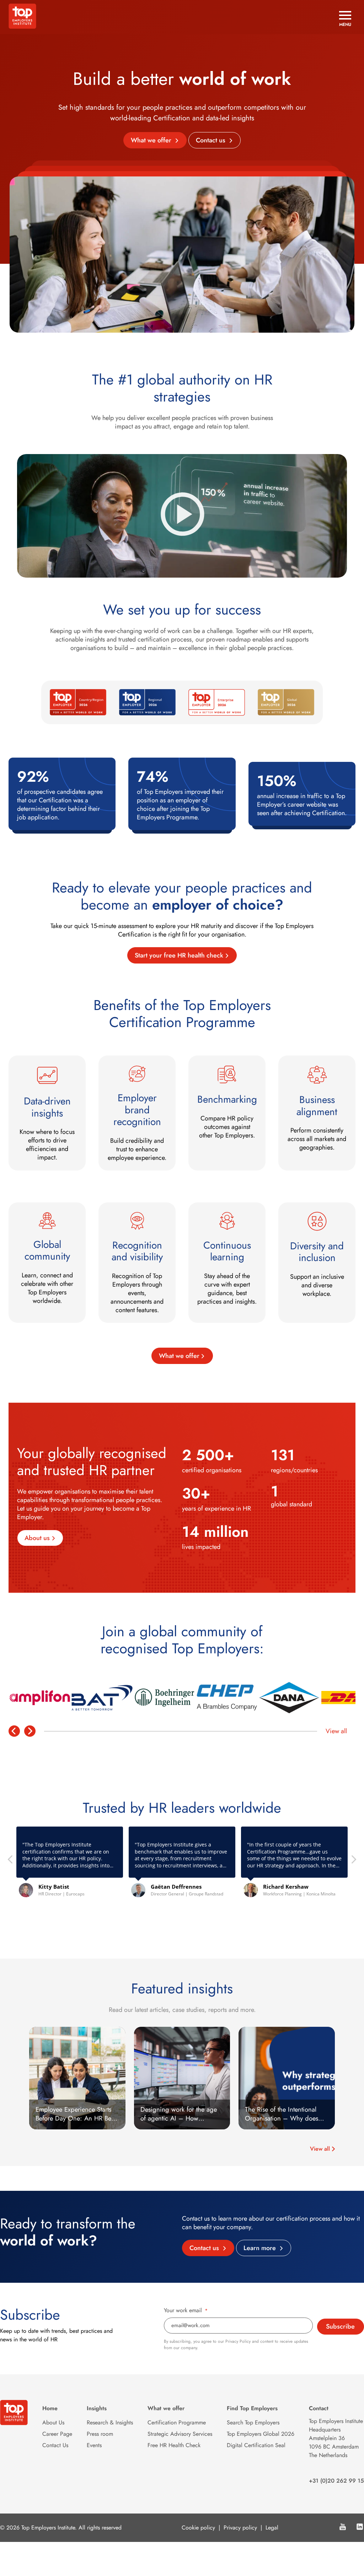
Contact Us (55, 2445)
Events (94, 2445)
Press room (100, 2434)
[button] (353, 1861)
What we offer (152, 140)
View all (336, 1731)
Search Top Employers (253, 2422)
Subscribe (340, 2326)
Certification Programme (177, 2422)
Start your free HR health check (179, 955)
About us (37, 1538)
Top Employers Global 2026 (261, 2434)
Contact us (212, 140)
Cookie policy (198, 2528)
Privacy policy (240, 2528)
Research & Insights (110, 2422)
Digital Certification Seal (256, 2445)
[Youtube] (343, 2528)
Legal (272, 2528)
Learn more (261, 2248)
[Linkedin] (360, 2528)
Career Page (57, 2434)
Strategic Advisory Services (180, 2434)
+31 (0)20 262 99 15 (336, 2481)
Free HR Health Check (174, 2445)
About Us (53, 2422)
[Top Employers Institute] (22, 27)
